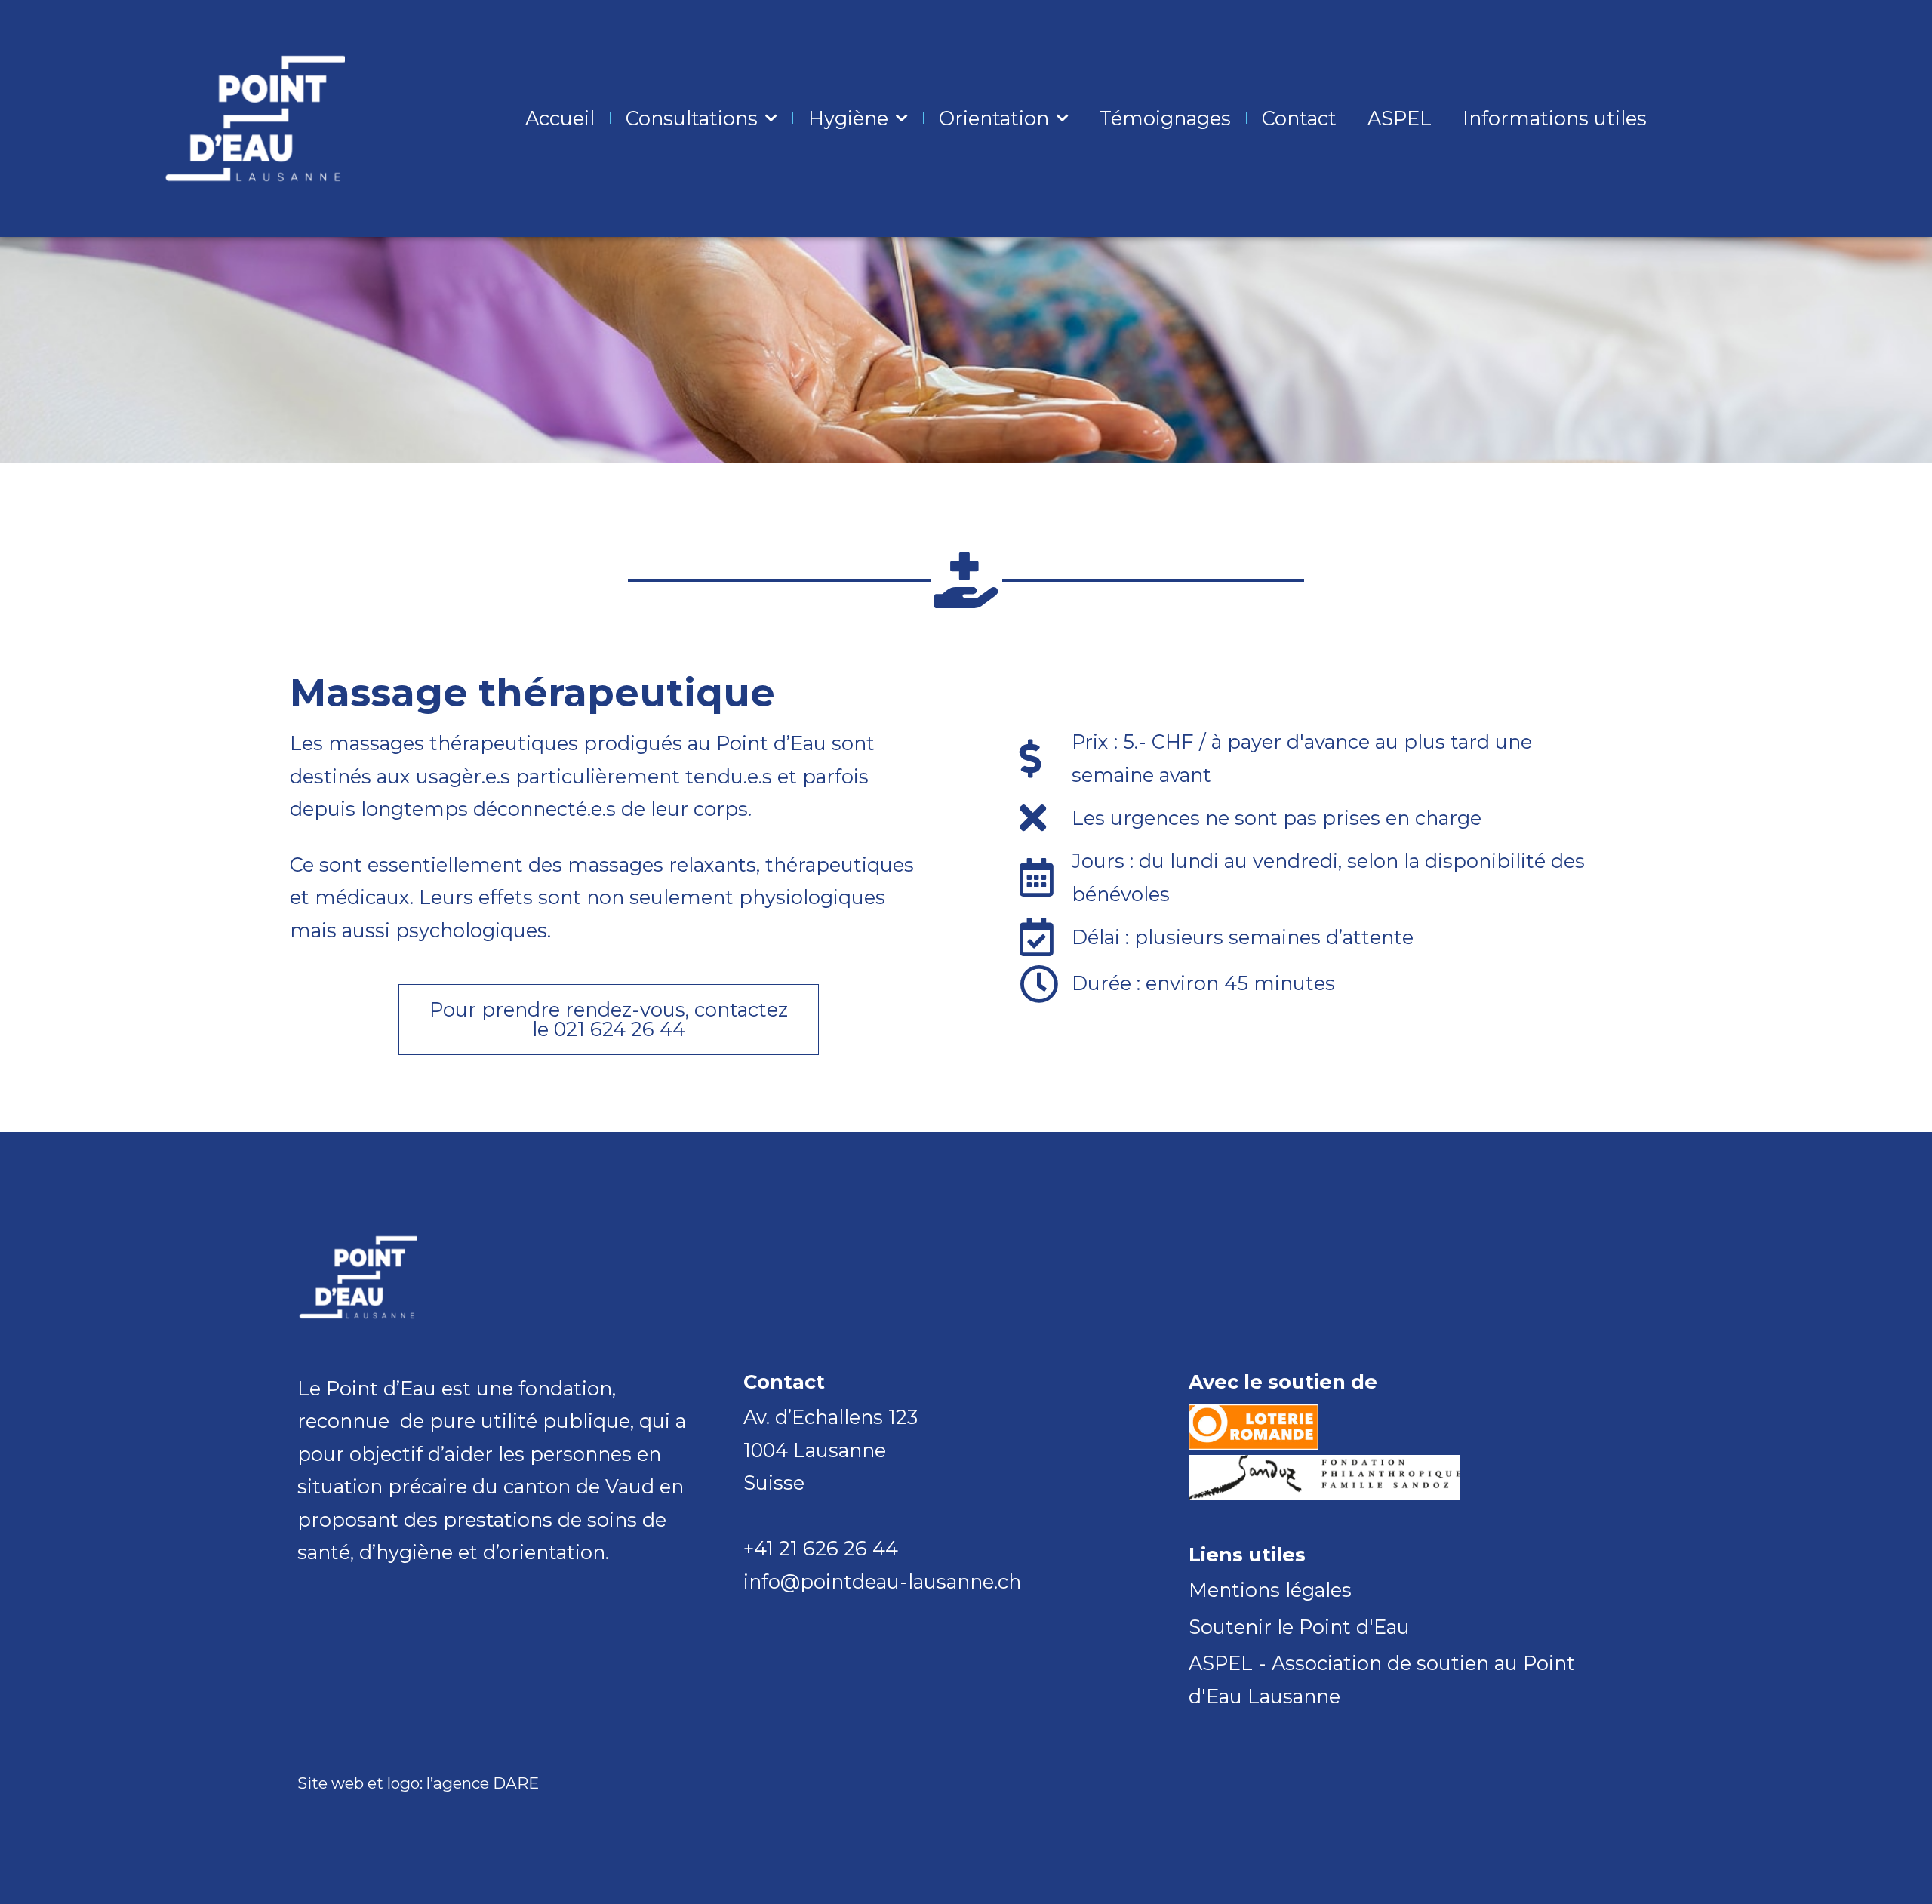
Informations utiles (1555, 118)
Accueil (560, 118)
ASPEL (1400, 118)
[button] (609, 1019)
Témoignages (1165, 118)
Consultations (692, 118)
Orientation (994, 118)
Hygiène (848, 118)
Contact (1299, 118)
